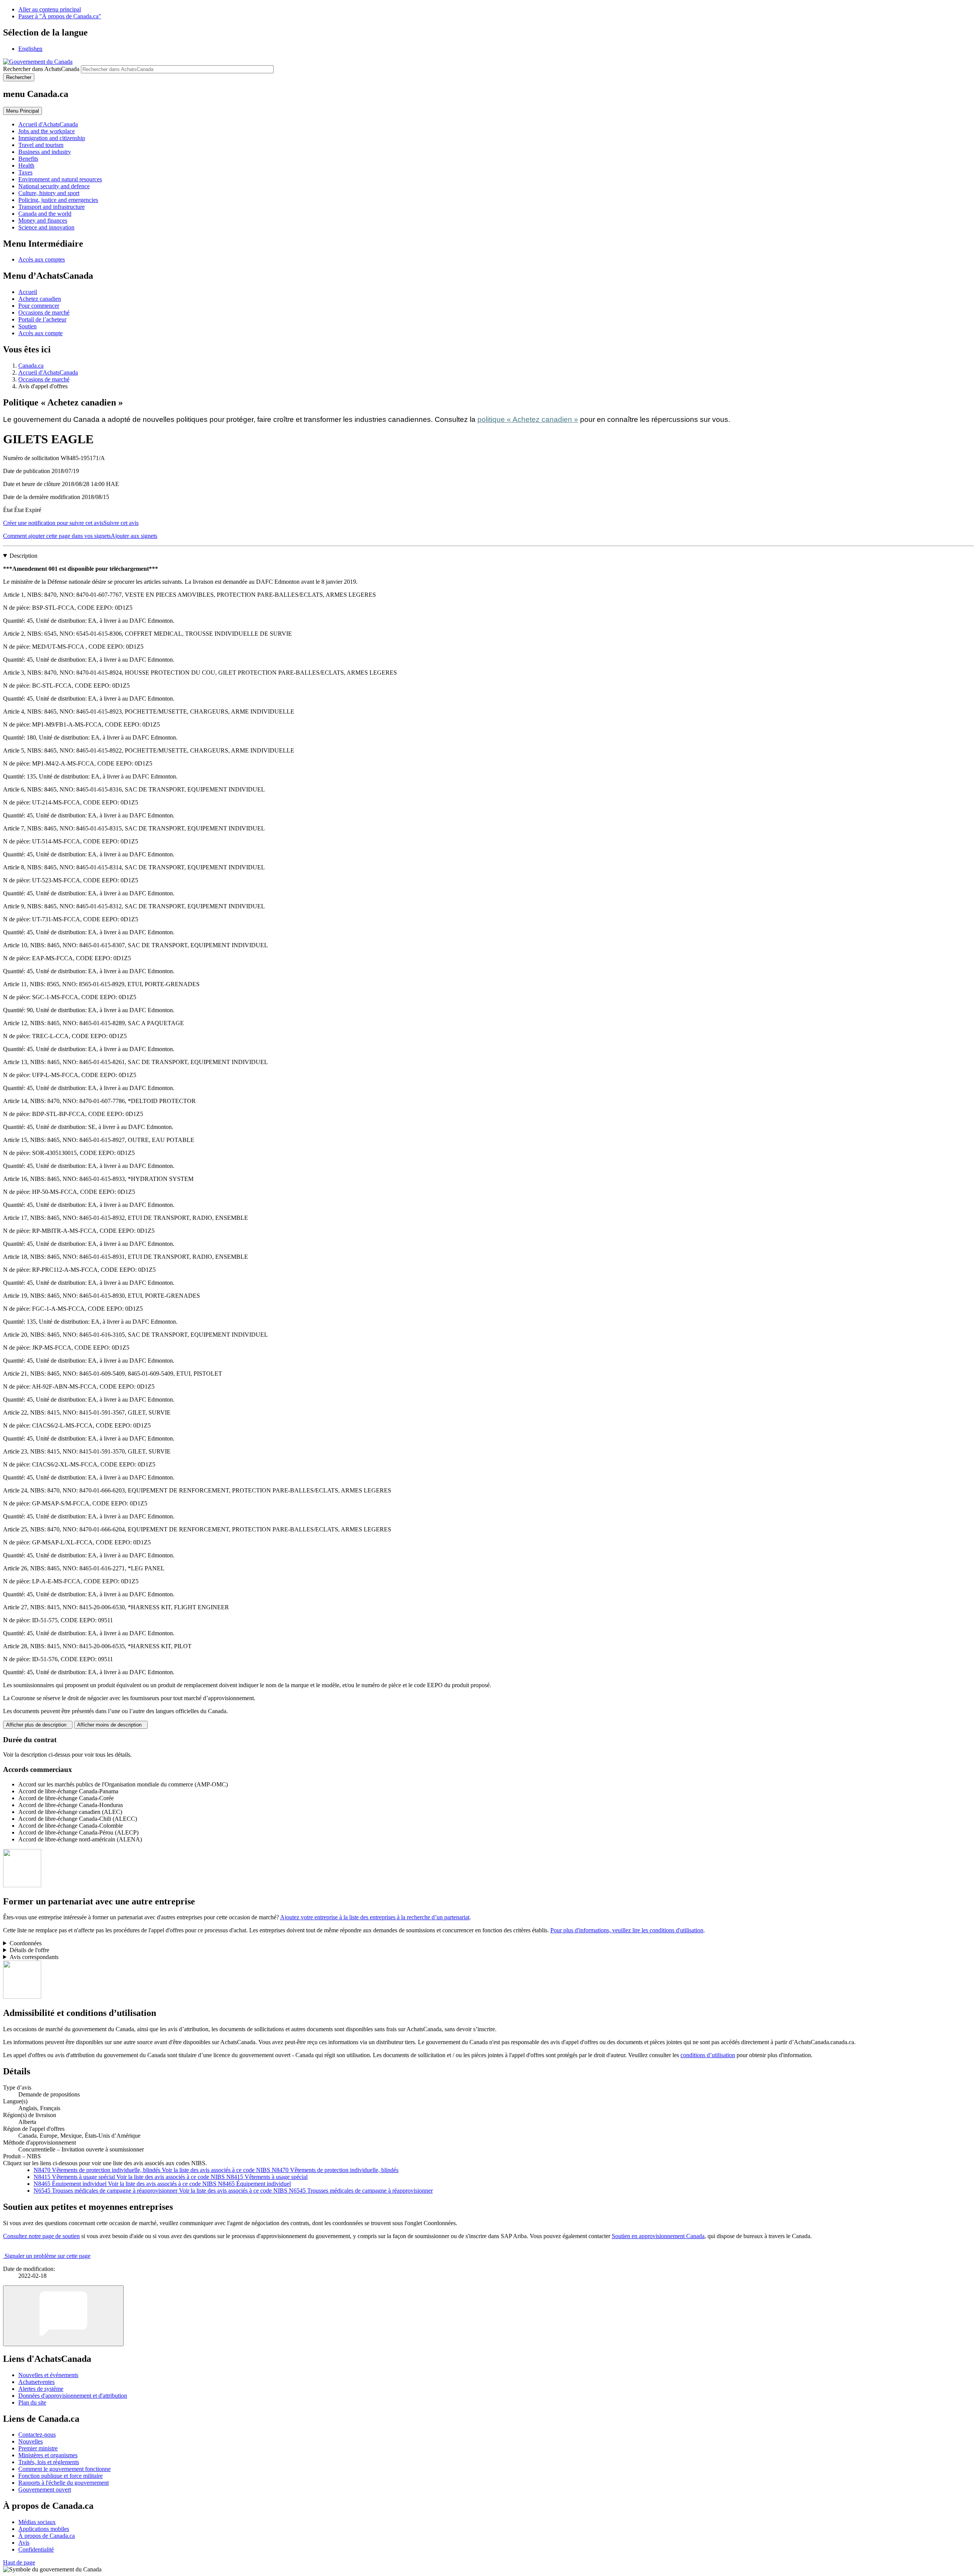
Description (23, 556)
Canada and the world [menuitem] (45, 214)
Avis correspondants (34, 1957)
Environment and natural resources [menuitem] (60, 179)
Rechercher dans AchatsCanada (41, 69)
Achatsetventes (36, 2382)
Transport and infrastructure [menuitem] (52, 207)
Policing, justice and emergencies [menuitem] (58, 200)
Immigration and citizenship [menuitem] (52, 138)
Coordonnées (26, 1943)
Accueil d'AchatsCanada (48, 372)
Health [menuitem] (26, 166)
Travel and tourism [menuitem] (41, 145)
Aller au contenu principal (50, 9)
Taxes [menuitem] (25, 172)
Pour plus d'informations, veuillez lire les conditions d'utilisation (627, 1930)
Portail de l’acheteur (42, 319)
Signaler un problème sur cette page (48, 2256)
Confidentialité (36, 2549)
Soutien (27, 326)
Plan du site (32, 2402)
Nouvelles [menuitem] (31, 2441)
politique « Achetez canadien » (528, 419)
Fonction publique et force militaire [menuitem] (60, 2476)
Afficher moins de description (111, 1725)
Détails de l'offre (29, 1950)
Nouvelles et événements (48, 2375)
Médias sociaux (37, 2522)
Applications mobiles (44, 2529)
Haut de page (19, 2562)
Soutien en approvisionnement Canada (658, 2236)
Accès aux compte (40, 333)
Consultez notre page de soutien (41, 2236)
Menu (23, 111)
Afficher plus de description (38, 1725)
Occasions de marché (44, 313)
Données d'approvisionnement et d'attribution (73, 2396)
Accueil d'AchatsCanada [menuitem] (48, 124)
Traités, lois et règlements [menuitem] (49, 2462)
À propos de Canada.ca (47, 2536)
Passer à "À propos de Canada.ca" (60, 16)
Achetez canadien (40, 299)
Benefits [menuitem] (28, 159)
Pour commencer (39, 306)
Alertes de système (41, 2389)
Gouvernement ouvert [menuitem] (45, 2490)
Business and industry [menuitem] (45, 152)
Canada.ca (31, 366)
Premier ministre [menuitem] (38, 2448)
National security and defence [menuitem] (54, 186)
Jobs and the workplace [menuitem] (47, 131)
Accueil (28, 292)
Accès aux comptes (42, 259)
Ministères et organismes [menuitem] (48, 2455)
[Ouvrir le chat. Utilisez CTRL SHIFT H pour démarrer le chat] (63, 2316)
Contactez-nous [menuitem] (37, 2435)
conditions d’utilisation (708, 2055)
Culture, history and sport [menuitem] (49, 193)
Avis (24, 2543)
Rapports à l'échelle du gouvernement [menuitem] (64, 2483)
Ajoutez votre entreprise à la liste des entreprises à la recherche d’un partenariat (375, 1917)
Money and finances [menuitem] (43, 220)
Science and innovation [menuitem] (46, 227)
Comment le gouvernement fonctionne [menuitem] (64, 2469)
